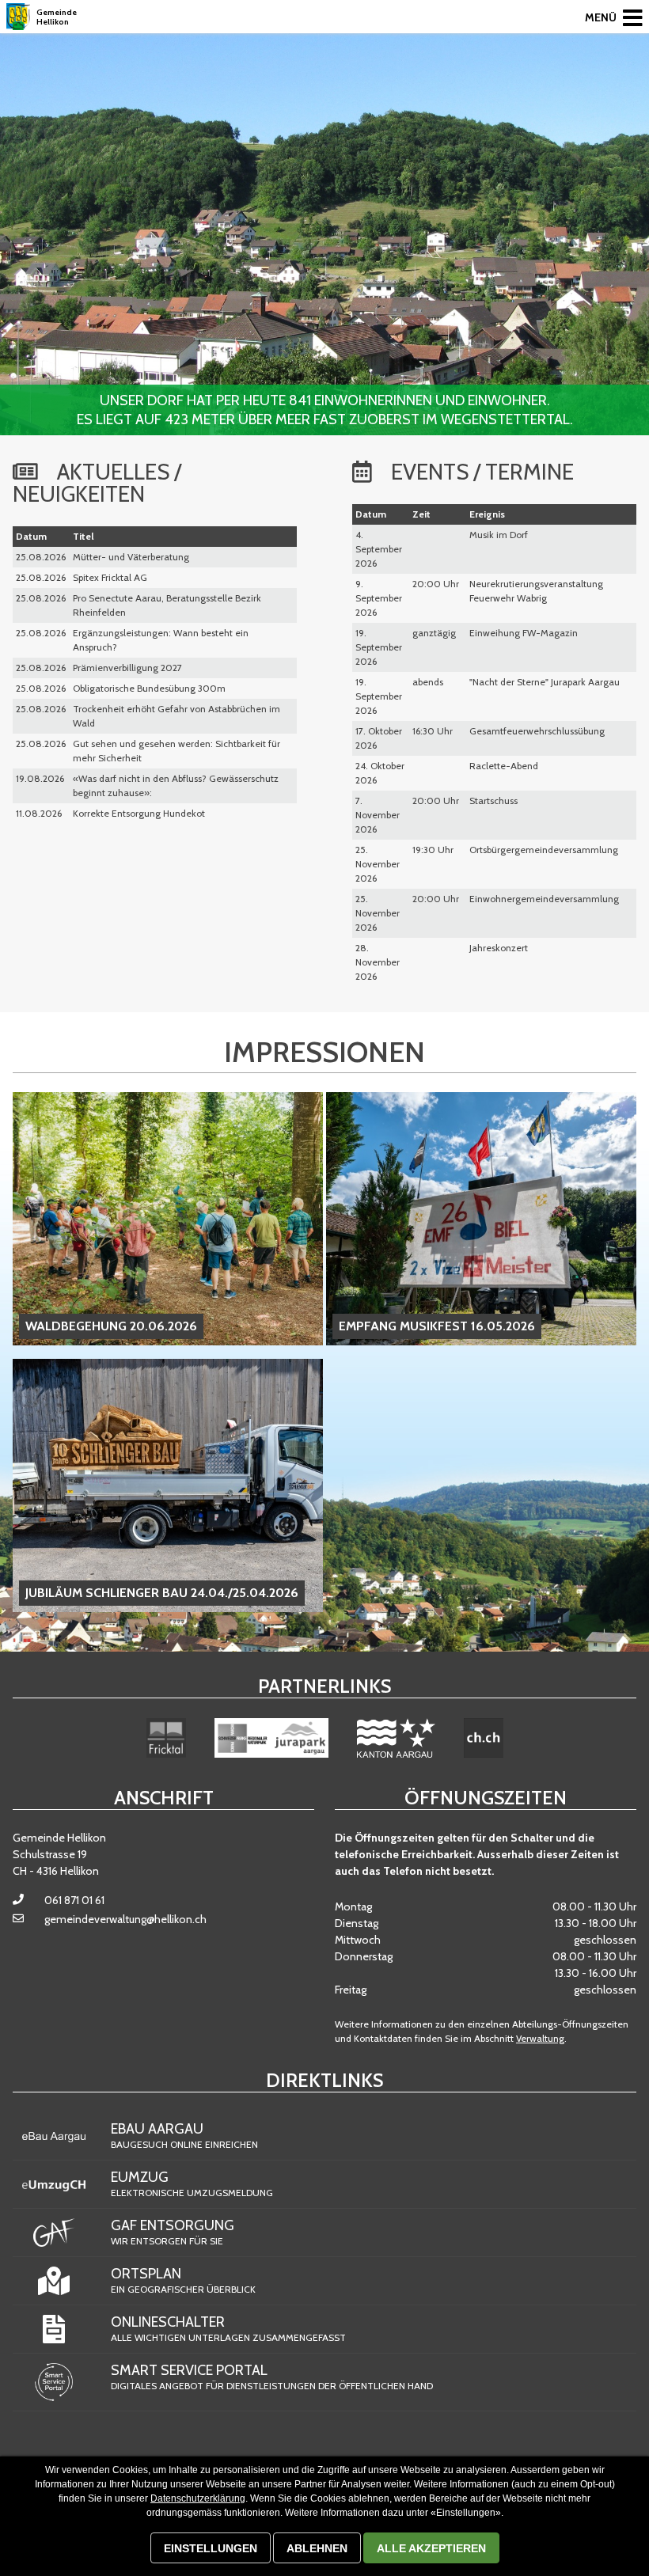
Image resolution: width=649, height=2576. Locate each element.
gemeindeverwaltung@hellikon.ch (125, 1919)
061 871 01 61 (74, 1900)
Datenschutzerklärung (198, 2498)
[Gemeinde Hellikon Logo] (18, 17)
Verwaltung (540, 2038)
